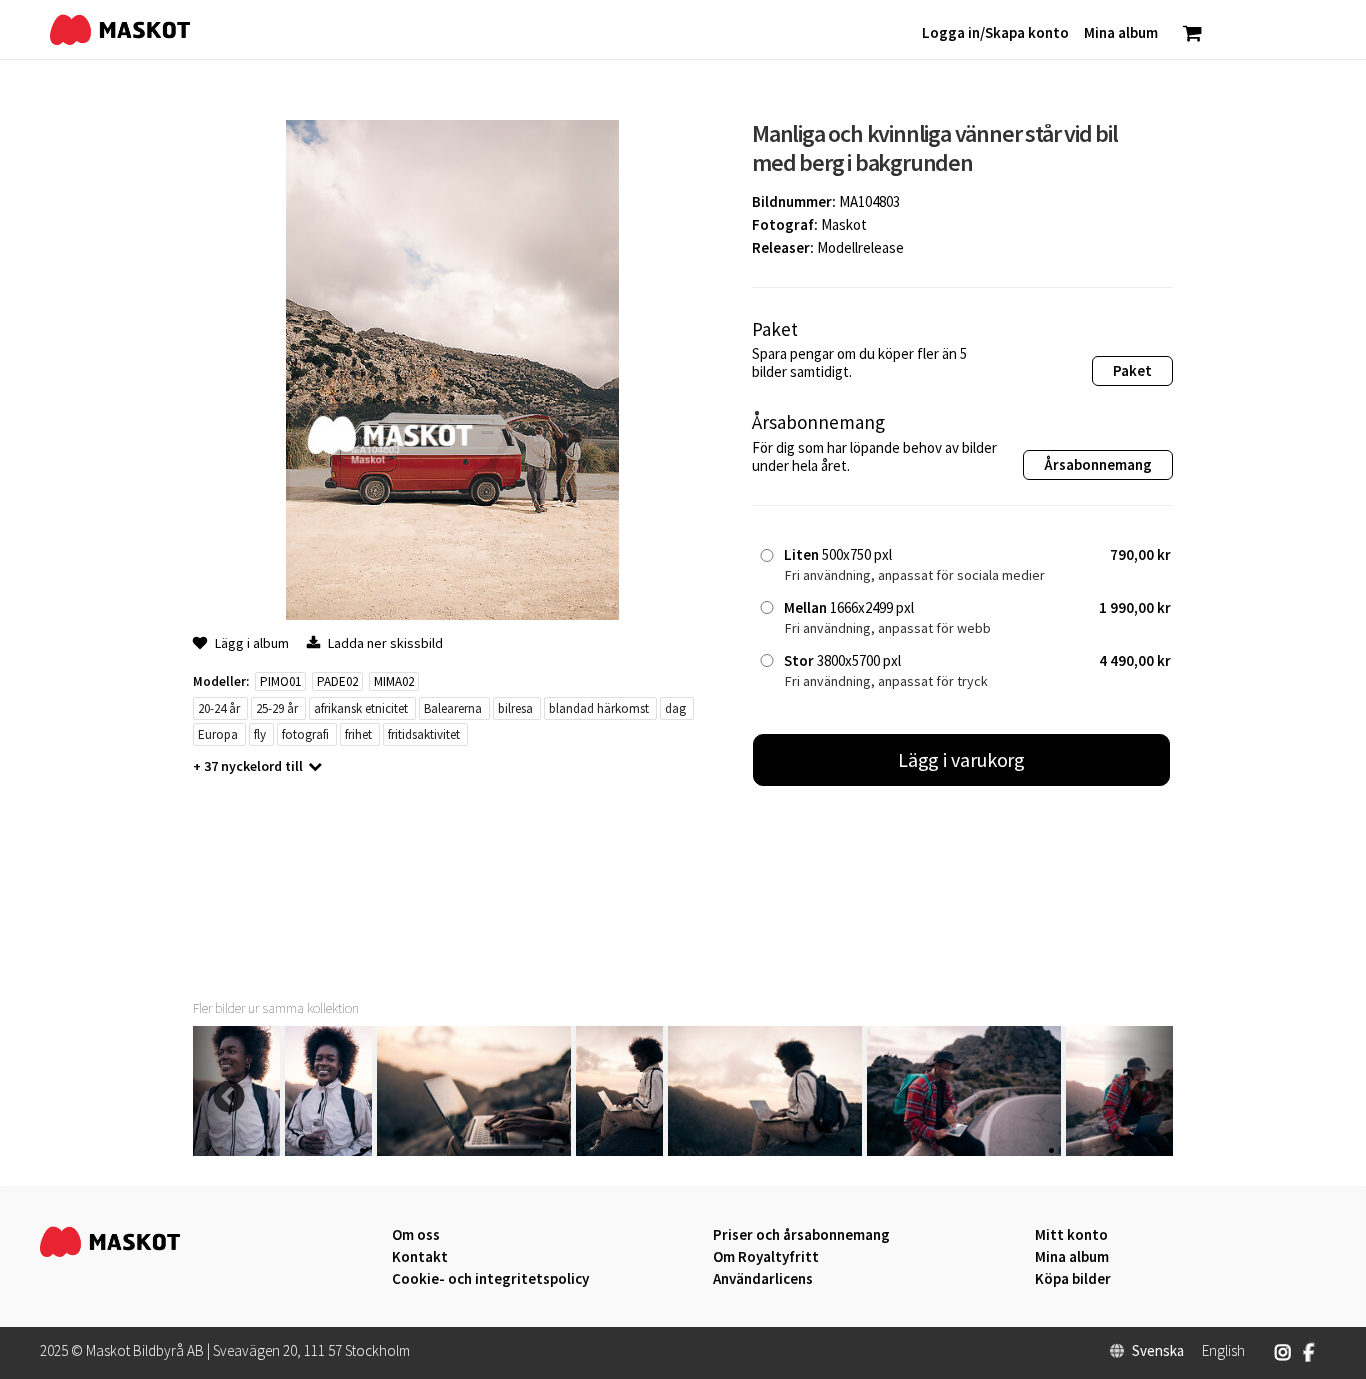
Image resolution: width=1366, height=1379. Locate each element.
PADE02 (337, 681)
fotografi (305, 734)
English (1223, 1351)
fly (260, 734)
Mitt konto (1071, 1235)
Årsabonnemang (1098, 464)
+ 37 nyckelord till (248, 766)
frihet (358, 734)
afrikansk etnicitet (361, 708)
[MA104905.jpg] (765, 1150)
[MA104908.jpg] (328, 1150)
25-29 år (277, 708)
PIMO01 (280, 681)
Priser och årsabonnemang (801, 1235)
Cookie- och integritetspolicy (490, 1278)
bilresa (515, 708)
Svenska (1158, 1351)
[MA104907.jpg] (474, 1150)
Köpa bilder (1073, 1279)
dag (675, 708)
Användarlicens (763, 1279)
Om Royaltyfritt (766, 1257)
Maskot (844, 224)
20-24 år (219, 708)
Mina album (1072, 1257)
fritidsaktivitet (424, 734)
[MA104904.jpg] (964, 1150)
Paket (1132, 370)
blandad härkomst (599, 708)
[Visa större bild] (452, 614)
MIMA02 (394, 681)
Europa (218, 734)
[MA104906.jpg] (619, 1150)
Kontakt (420, 1257)
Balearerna (453, 708)
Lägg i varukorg (962, 759)
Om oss (416, 1235)
